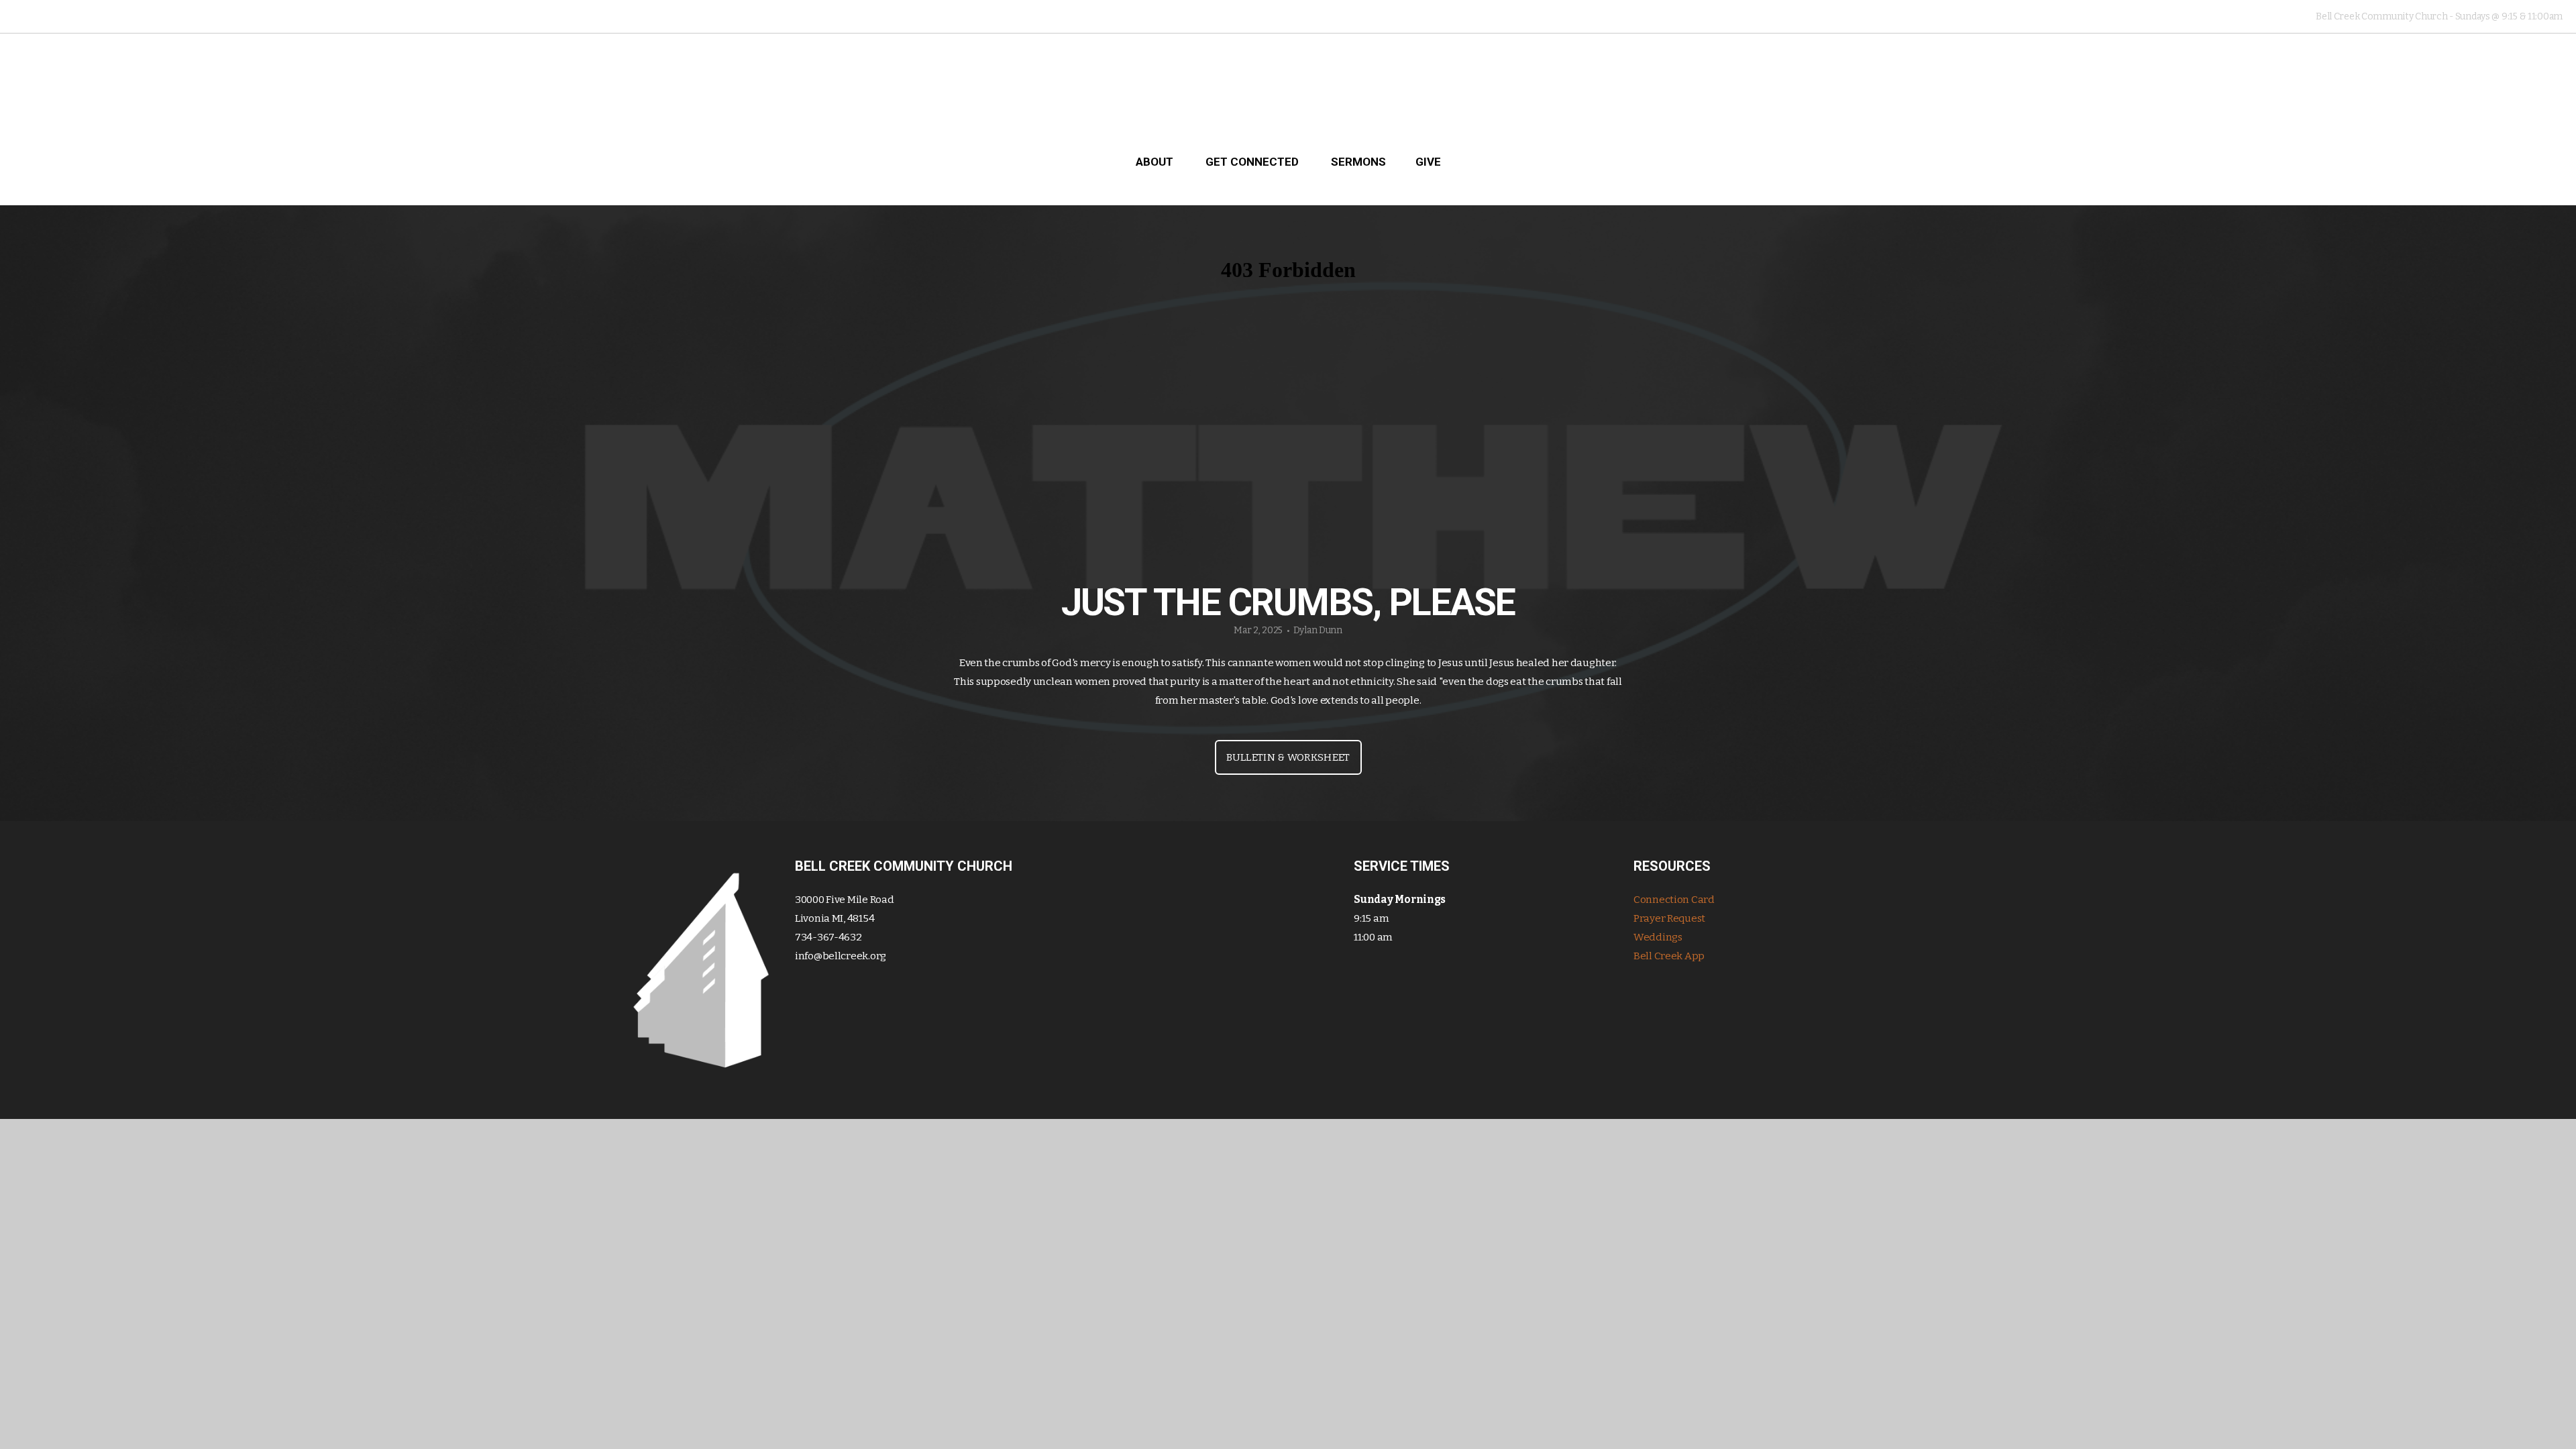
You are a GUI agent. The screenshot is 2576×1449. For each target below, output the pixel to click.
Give (1428, 162)
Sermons (1358, 162)
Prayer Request (1669, 918)
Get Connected (1253, 162)
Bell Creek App (1669, 956)
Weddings (1658, 937)
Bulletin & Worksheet (1288, 757)
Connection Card (1674, 900)
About (1156, 162)
